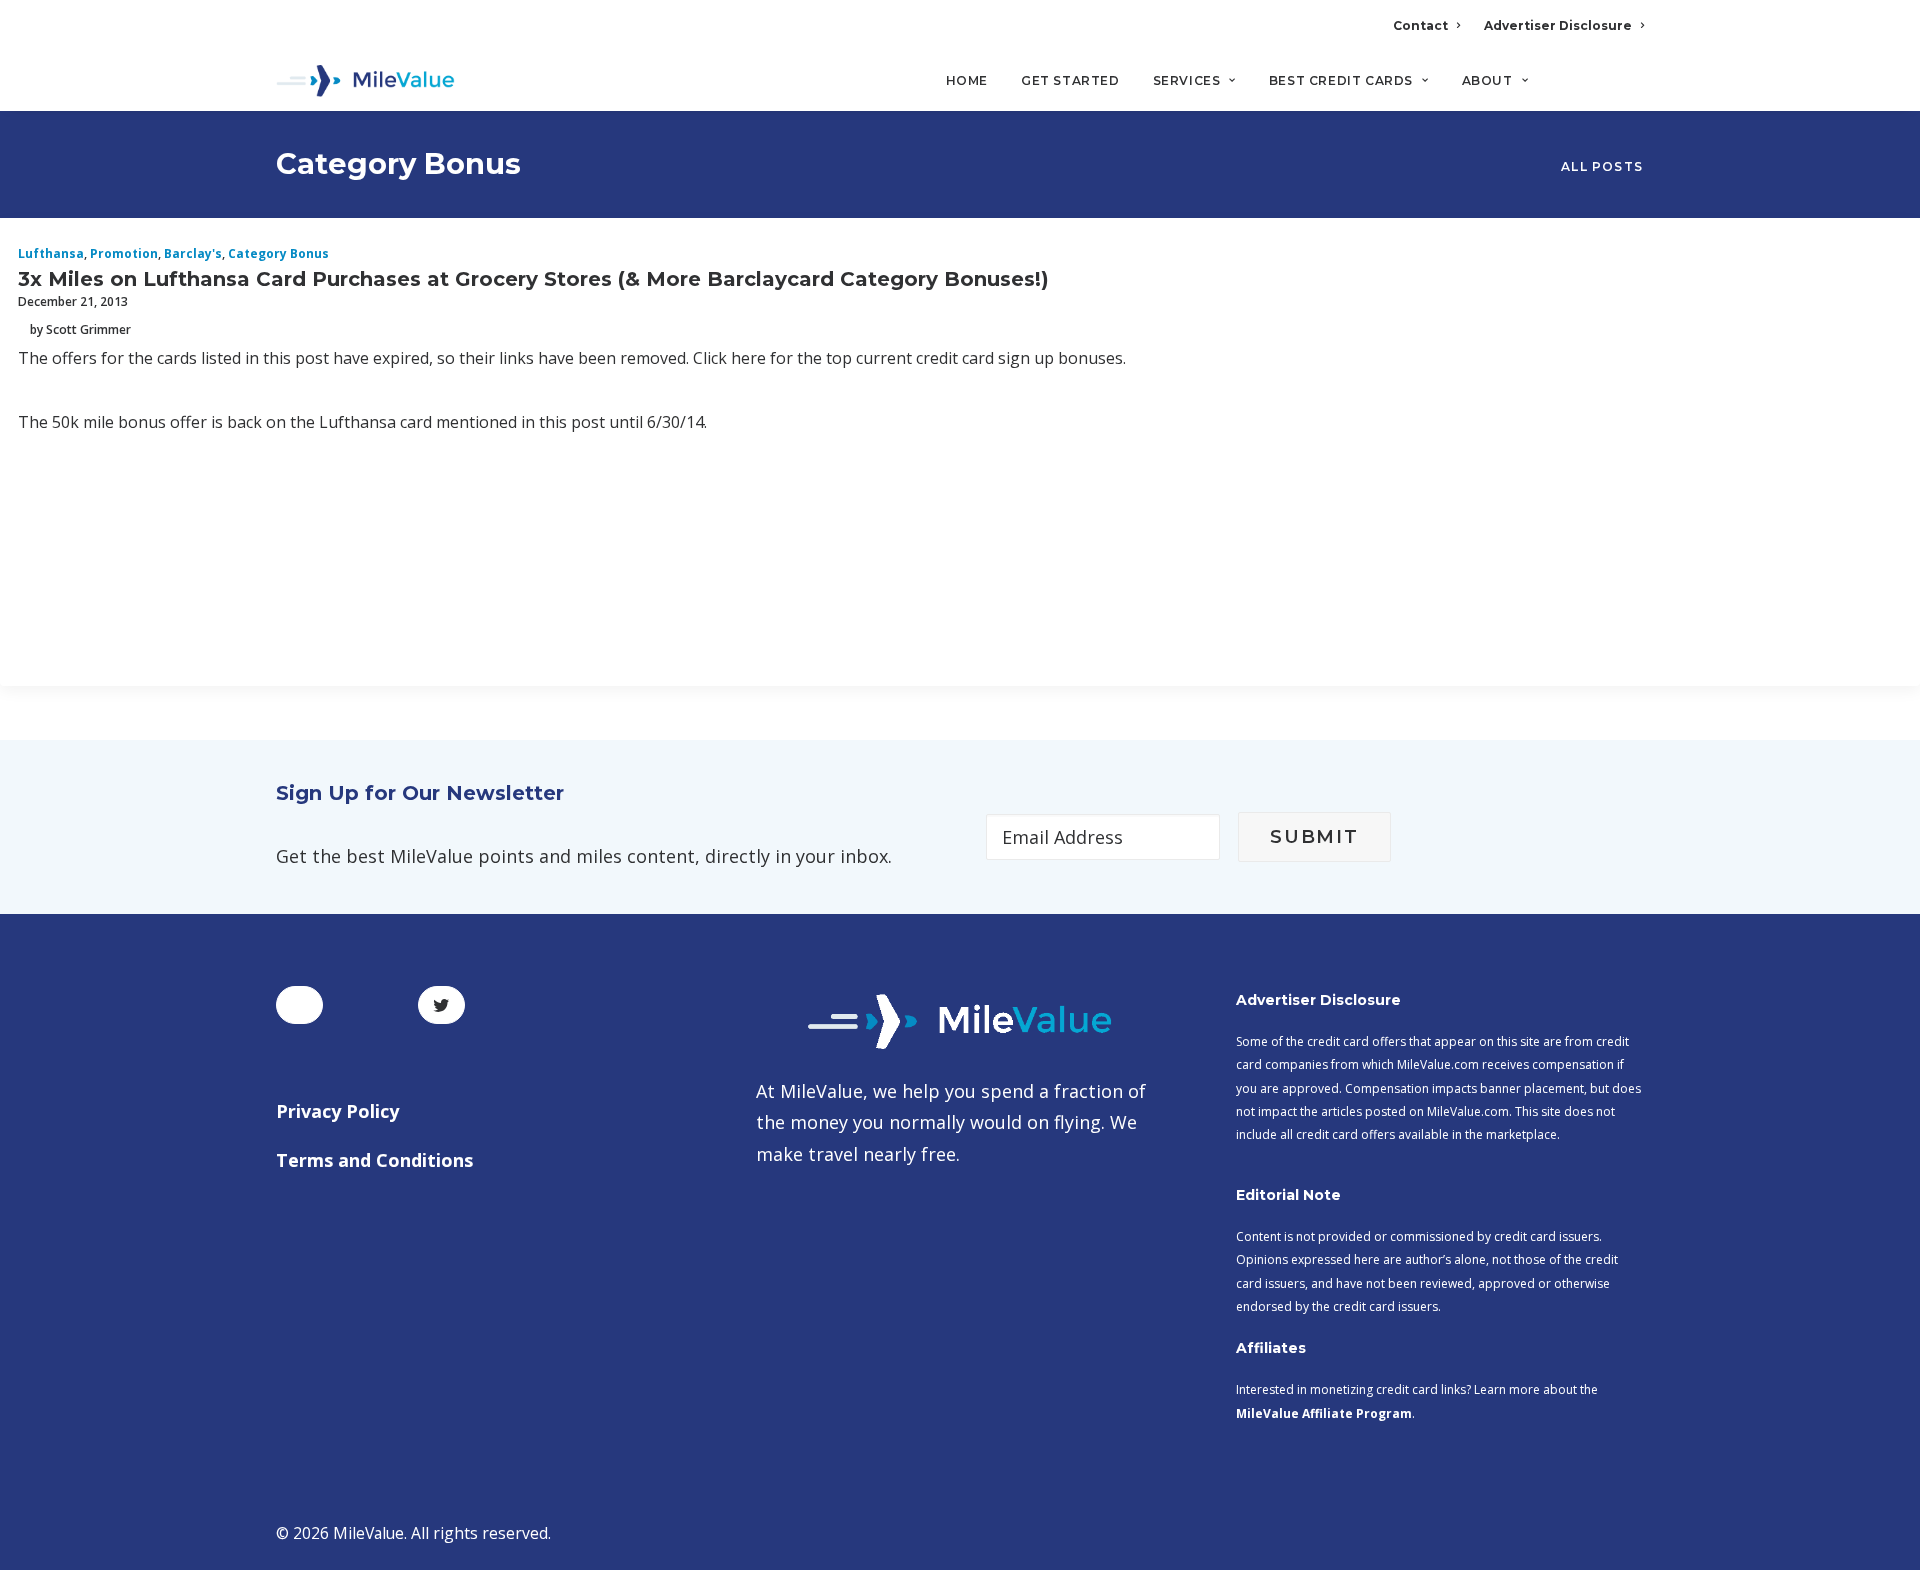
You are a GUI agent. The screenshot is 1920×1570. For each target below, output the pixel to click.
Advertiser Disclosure (1558, 25)
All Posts (1602, 166)
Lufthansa (51, 253)
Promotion (124, 253)
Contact (1420, 25)
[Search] (1630, 89)
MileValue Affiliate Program (1324, 1413)
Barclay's (193, 253)
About (1487, 80)
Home (967, 80)
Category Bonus (278, 253)
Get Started (1070, 80)
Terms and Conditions (374, 1160)
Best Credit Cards (1341, 80)
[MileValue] (365, 81)
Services (1187, 80)
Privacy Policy (337, 1111)
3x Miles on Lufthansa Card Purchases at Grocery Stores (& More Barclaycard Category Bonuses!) (533, 279)
